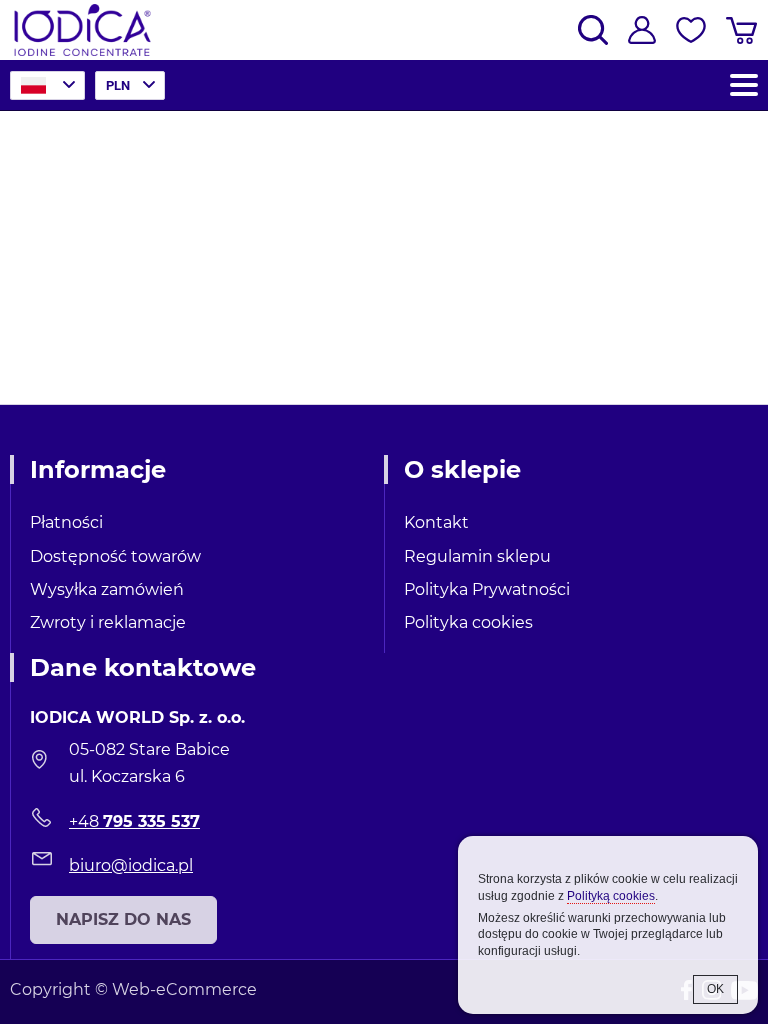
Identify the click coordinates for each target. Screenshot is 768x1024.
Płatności (66, 522)
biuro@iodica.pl (131, 865)
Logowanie (642, 30)
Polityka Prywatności (487, 589)
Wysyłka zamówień (107, 589)
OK (715, 989)
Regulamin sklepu (477, 556)
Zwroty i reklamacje (108, 622)
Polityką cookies (611, 896)
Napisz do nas (123, 919)
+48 (134, 821)
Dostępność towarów (115, 556)
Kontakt (436, 522)
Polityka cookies (468, 622)
